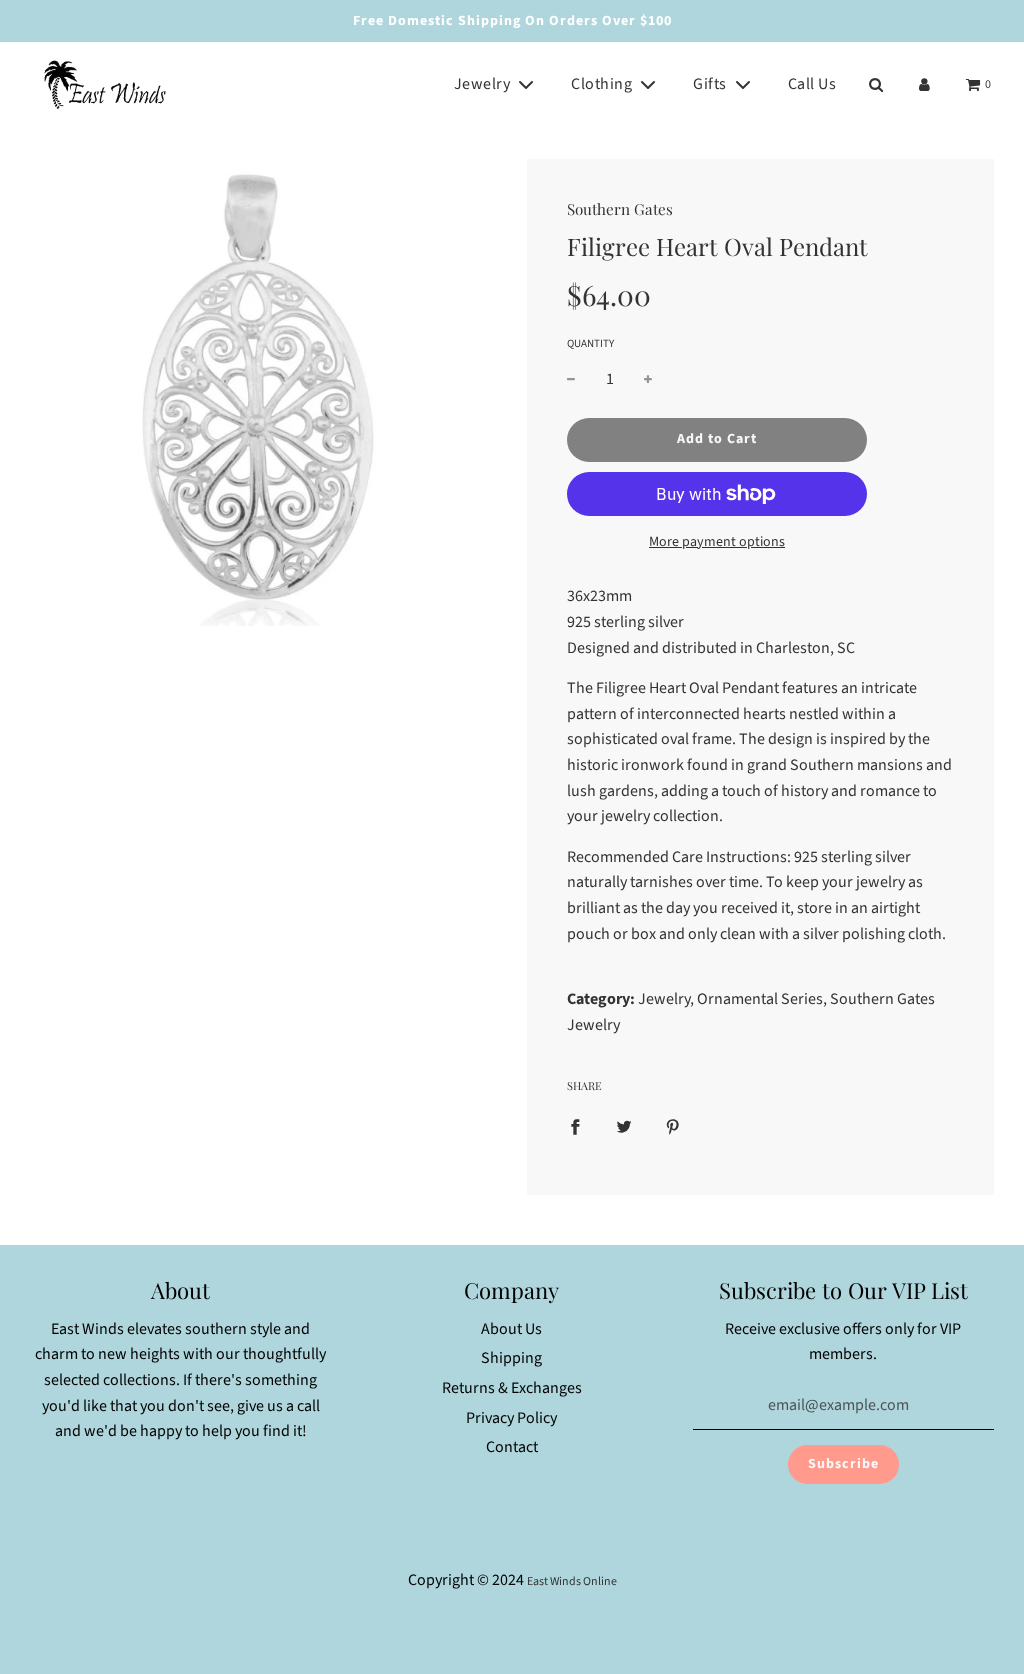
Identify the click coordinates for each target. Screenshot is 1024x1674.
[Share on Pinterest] (673, 1127)
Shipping (511, 1358)
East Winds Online (572, 1581)
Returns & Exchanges (512, 1388)
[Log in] (924, 84)
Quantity (590, 343)
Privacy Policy (511, 1418)
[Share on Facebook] (575, 1127)
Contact (512, 1447)
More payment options (717, 542)
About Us (511, 1329)
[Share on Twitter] (624, 1127)
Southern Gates (620, 209)
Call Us (812, 84)
